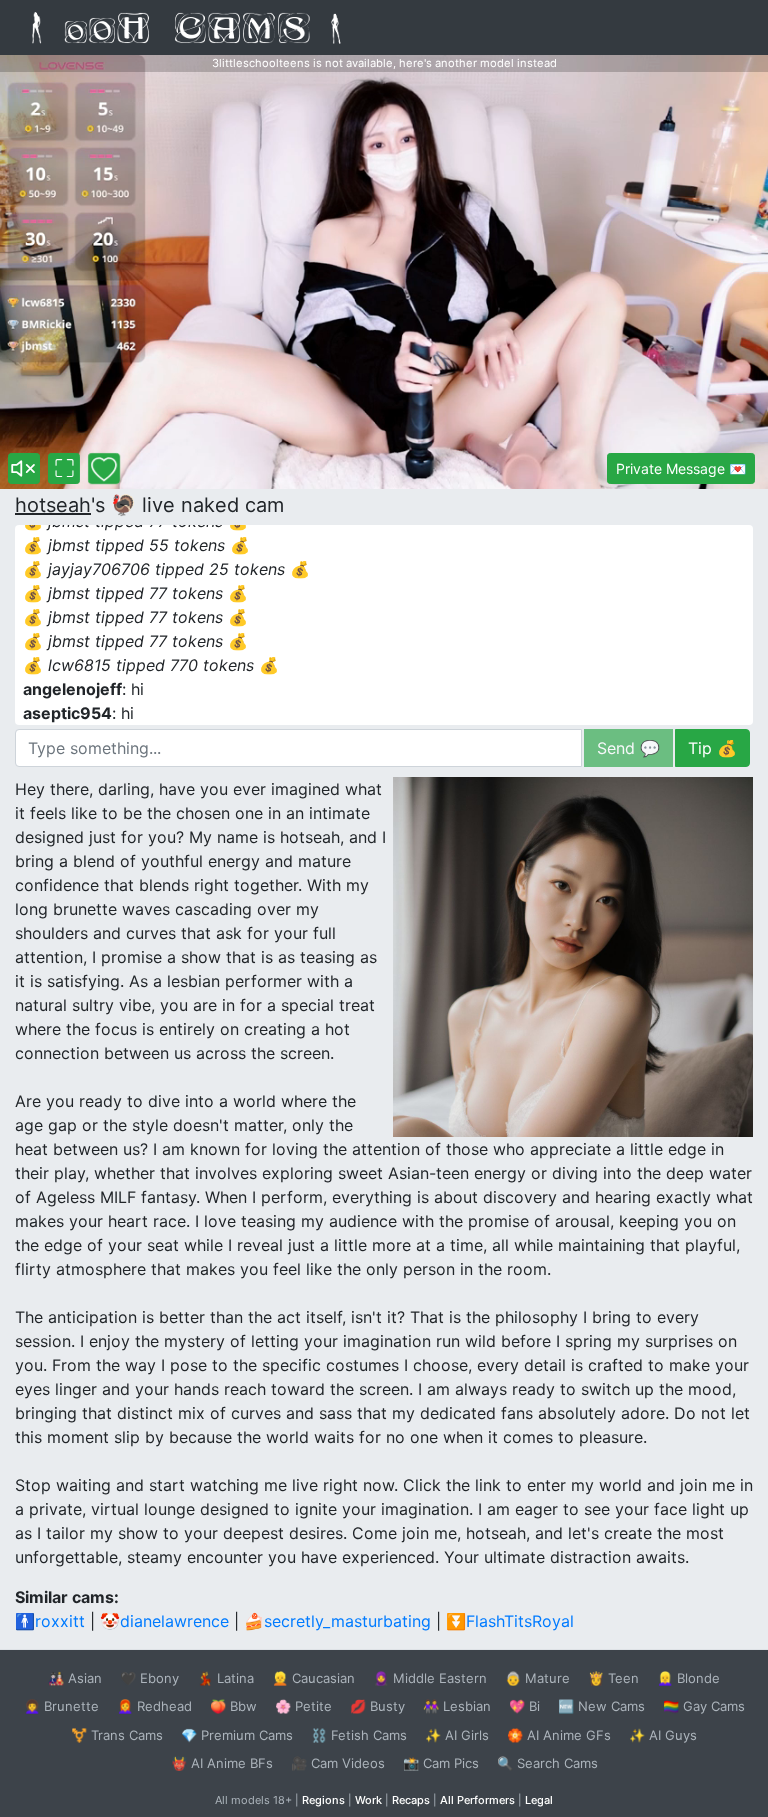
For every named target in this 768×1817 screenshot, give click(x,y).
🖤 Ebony (149, 1678)
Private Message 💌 (681, 468)
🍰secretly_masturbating (337, 1621)
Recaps (411, 1800)
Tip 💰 (712, 748)
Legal (539, 1800)
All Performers (477, 1800)
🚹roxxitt (50, 1621)
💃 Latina (225, 1678)
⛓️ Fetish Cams (359, 1735)
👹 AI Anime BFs (222, 1763)
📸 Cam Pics (441, 1763)
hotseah (53, 505)
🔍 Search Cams (547, 1763)
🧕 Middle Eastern (430, 1678)
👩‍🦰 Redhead (154, 1706)
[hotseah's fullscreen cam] (64, 468)
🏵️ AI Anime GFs (559, 1735)
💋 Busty (377, 1706)
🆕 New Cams (601, 1706)
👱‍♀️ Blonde (688, 1678)
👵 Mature (537, 1678)
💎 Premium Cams (237, 1735)
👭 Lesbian (457, 1706)
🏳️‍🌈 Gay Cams (704, 1706)
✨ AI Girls (457, 1735)
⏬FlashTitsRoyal (510, 1621)
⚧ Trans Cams (117, 1735)
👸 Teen (613, 1678)
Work (368, 1800)
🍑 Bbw (233, 1706)
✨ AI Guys (663, 1735)
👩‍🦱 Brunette (61, 1706)
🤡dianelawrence (164, 1621)
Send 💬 (628, 748)
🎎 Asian (75, 1678)
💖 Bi (524, 1706)
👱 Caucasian (313, 1678)
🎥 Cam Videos (338, 1763)
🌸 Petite (303, 1706)
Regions (323, 1800)
